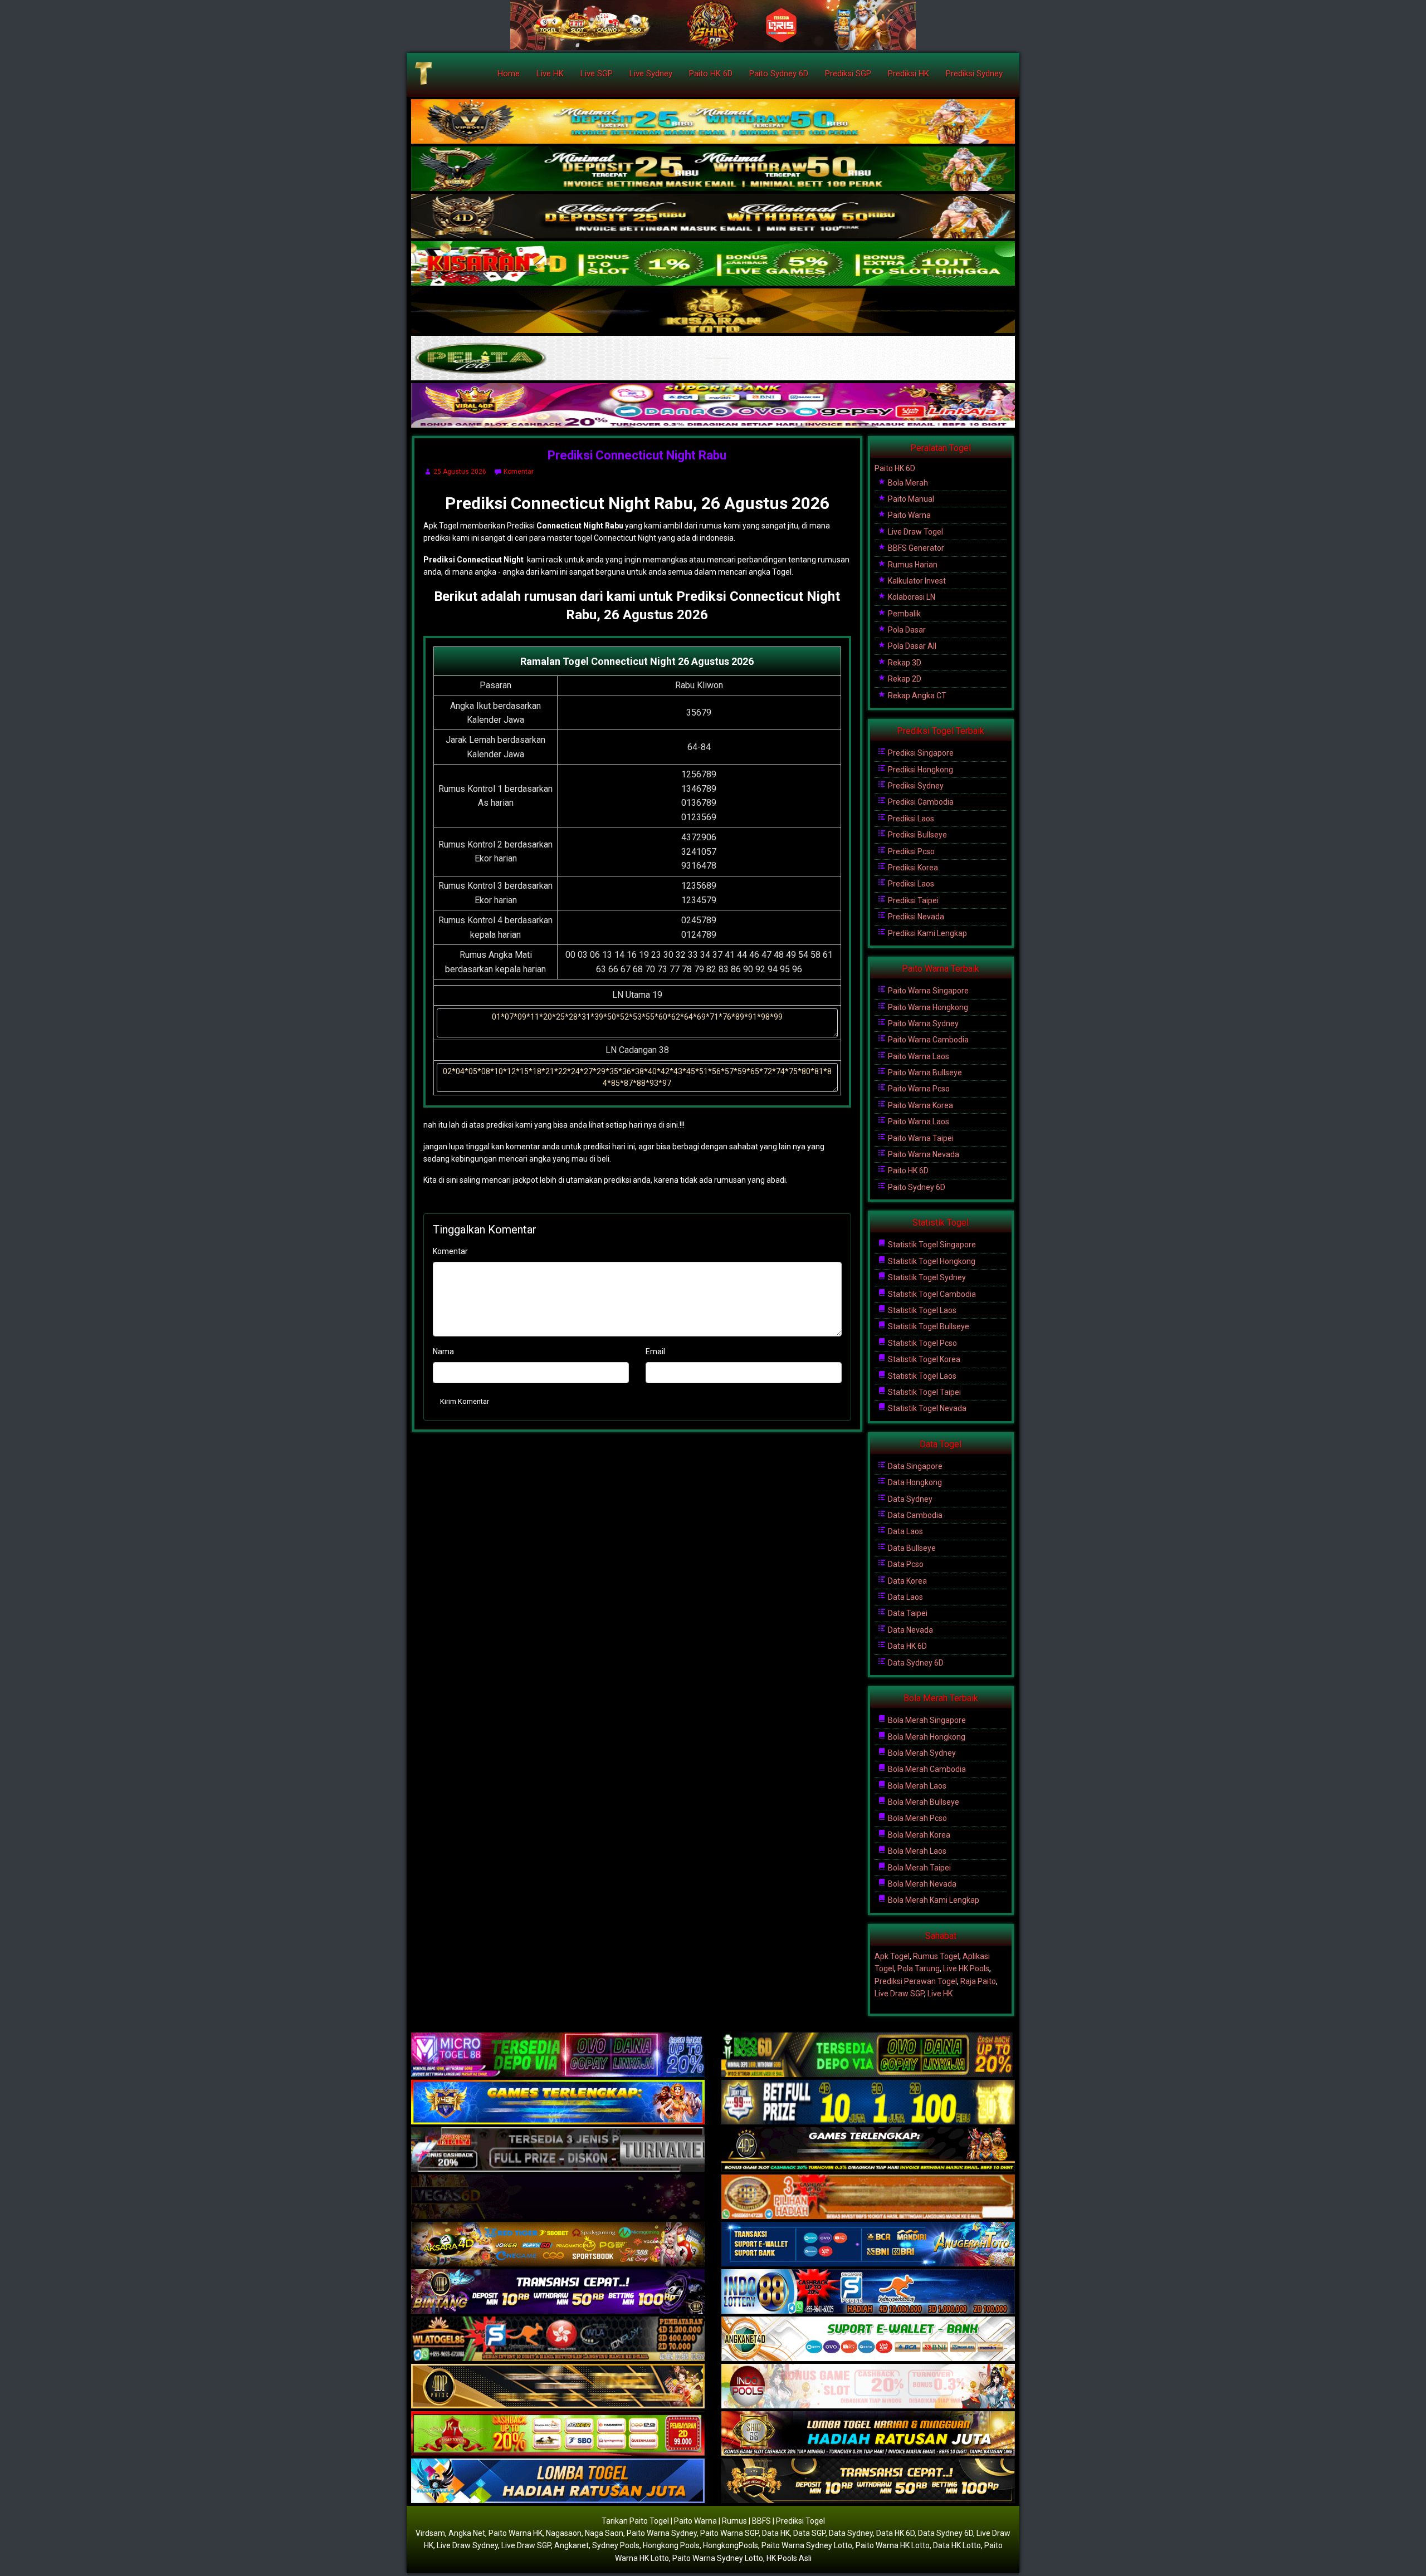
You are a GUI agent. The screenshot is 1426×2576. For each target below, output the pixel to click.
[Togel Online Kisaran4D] (713, 264)
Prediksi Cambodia (920, 802)
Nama (443, 1351)
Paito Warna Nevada (923, 1154)
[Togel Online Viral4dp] (713, 406)
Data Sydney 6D (915, 1663)
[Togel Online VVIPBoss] (713, 122)
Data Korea (907, 1581)
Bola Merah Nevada (921, 1884)
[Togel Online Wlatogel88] (558, 2339)
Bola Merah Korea (918, 1835)
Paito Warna (909, 515)
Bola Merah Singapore (926, 1720)
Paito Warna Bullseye (924, 1072)
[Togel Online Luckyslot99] (868, 2103)
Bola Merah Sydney (921, 1753)
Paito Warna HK (516, 2533)
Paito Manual (910, 499)
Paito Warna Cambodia (927, 1040)
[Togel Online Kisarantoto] (713, 311)
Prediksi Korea (912, 868)
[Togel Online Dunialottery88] (868, 2197)
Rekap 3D (904, 663)
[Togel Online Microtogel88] (558, 2055)
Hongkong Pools (671, 2545)
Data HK (776, 2533)
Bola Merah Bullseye (923, 1802)
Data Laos (905, 1531)
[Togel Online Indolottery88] (868, 2292)
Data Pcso (905, 1564)
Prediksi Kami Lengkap (927, 933)
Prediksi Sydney (974, 74)
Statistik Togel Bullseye (928, 1326)
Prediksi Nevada (915, 917)
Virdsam (430, 2533)
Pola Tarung (919, 1968)
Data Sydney (909, 1499)
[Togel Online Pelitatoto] (713, 359)
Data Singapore (914, 1466)
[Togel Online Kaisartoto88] (558, 2434)
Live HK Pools (966, 1968)
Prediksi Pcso (910, 851)
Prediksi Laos (910, 819)
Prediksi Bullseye (917, 835)
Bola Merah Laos (916, 1786)
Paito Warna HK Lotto (893, 2545)
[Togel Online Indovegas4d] (868, 2481)
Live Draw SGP (899, 1994)
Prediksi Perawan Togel (916, 1981)
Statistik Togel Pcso (922, 1343)
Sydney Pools (616, 2545)
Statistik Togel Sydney (926, 1277)
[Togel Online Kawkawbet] (558, 2150)
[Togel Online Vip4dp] (868, 2150)
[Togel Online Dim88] (713, 169)
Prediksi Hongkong (920, 770)
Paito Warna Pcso (918, 1089)
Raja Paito (978, 1981)
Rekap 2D (904, 679)
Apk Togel (892, 1956)
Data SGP (809, 2533)
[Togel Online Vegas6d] (558, 2197)
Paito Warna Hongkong (927, 1007)
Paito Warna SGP (729, 2533)
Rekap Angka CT (916, 696)
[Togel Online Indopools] (868, 2387)
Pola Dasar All (911, 646)
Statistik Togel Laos (921, 1310)
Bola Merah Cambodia (926, 1769)
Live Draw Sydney (467, 2545)
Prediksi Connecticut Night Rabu (637, 455)
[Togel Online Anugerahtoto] (868, 2245)
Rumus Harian (912, 565)
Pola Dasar (906, 630)
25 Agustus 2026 (460, 472)
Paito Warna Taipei (920, 1138)
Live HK (550, 74)
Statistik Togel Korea (923, 1359)
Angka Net (467, 2533)
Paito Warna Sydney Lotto (807, 2545)
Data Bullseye (911, 1548)
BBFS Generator (915, 548)
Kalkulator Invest (916, 581)
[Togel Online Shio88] (868, 2434)
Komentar (519, 472)
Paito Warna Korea (920, 1105)
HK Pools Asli (789, 2558)
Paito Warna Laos (918, 1056)
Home (509, 74)
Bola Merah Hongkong (926, 1737)
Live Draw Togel (915, 532)
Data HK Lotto (957, 2545)
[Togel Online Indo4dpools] (558, 2481)
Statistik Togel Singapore (931, 1245)
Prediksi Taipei (912, 900)
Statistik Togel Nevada (926, 1408)
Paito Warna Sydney (922, 1023)
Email (655, 1351)
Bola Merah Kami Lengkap (933, 1900)
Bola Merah (907, 483)
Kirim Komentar (465, 1401)
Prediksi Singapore (920, 753)
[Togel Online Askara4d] (558, 2245)
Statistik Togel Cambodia (931, 1294)
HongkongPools (731, 2545)
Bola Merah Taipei (919, 1868)
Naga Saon (604, 2533)
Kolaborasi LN (911, 597)
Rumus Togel (936, 1956)
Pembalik (904, 614)
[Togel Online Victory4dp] (558, 2103)
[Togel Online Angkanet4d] (868, 2339)
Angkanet (572, 2545)
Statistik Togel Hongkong (931, 1261)
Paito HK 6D (711, 74)
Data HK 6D (907, 1646)
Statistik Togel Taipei (924, 1392)
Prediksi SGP (848, 74)
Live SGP (597, 74)
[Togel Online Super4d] (713, 217)
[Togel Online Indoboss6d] (868, 2055)
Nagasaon (564, 2533)
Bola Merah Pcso (917, 1818)
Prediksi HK (909, 74)
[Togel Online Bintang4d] (558, 2292)
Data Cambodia (914, 1515)
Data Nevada (910, 1630)
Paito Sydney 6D (779, 74)
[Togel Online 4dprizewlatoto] (558, 2387)
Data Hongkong (914, 1482)
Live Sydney (651, 74)
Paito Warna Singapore (927, 991)
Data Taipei (907, 1613)
